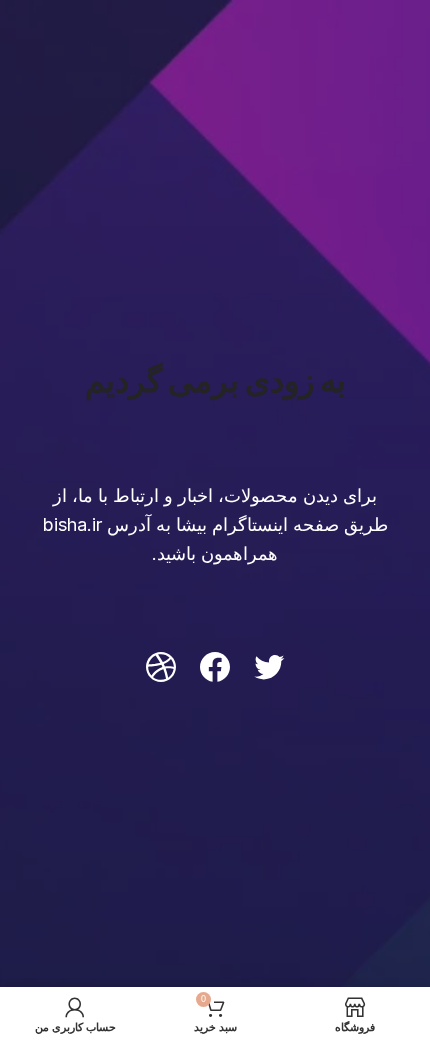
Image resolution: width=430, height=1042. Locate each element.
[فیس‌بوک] (215, 667)
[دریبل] (161, 667)
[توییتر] (269, 667)
